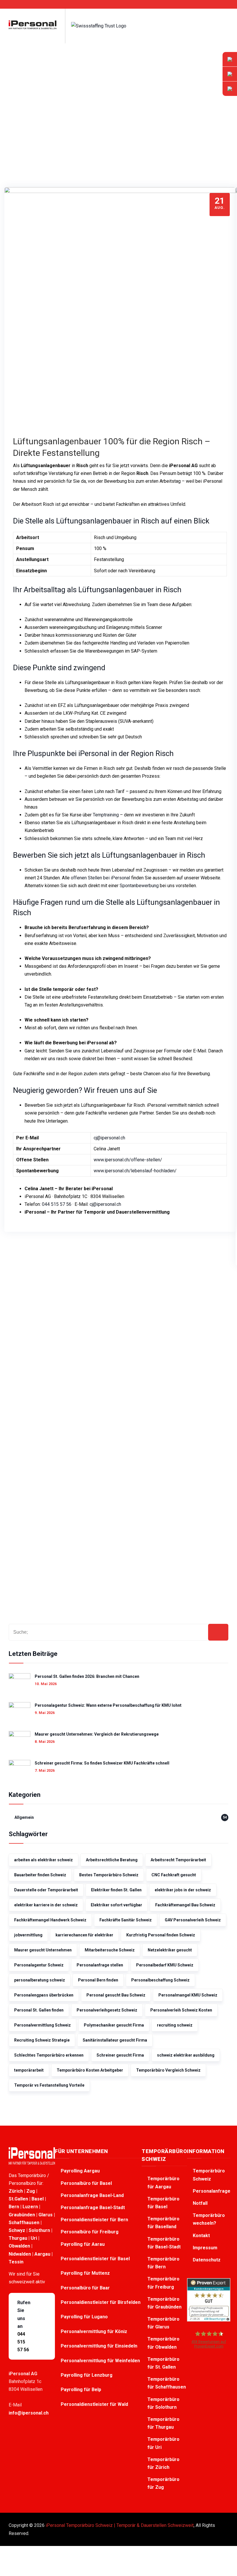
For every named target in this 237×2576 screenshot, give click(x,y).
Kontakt (201, 2236)
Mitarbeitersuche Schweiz (110, 1950)
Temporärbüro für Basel (163, 2203)
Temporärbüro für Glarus (163, 2323)
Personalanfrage (212, 2191)
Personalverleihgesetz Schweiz (107, 2010)
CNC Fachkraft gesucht (174, 1875)
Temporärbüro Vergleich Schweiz (168, 2070)
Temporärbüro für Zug (163, 2483)
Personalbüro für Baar (86, 2288)
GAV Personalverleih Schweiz (193, 1920)
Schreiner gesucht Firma (120, 2055)
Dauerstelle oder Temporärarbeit (46, 1890)
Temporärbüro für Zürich (163, 2463)
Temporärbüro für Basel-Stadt (164, 2243)
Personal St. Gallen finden (39, 2010)
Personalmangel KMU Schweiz (188, 1995)
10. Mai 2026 (46, 1684)
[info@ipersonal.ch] (230, 59)
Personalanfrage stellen (100, 1965)
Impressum (205, 2248)
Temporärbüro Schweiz (209, 2175)
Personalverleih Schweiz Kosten (181, 2010)
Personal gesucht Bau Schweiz (116, 1995)
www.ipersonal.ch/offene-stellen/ (128, 1160)
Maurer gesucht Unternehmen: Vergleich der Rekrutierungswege (97, 1734)
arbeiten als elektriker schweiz (43, 1860)
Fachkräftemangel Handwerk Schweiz (50, 1920)
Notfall (200, 2203)
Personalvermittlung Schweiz (42, 2025)
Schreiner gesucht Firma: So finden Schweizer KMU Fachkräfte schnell (102, 1763)
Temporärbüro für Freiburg (163, 2283)
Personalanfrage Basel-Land (92, 2195)
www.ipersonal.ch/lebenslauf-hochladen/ (135, 1171)
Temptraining (106, 815)
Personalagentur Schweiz (39, 1965)
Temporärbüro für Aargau (163, 2183)
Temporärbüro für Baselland (163, 2223)
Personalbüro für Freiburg (90, 2232)
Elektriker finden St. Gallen (116, 1890)
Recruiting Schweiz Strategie (42, 2040)
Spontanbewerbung (139, 886)
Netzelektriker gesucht (170, 1950)
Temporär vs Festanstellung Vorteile (49, 2085)
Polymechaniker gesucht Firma (114, 2025)
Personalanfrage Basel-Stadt (93, 2208)
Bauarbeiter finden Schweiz (40, 1875)
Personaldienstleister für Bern (94, 2220)
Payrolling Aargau (80, 2171)
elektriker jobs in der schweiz (183, 1890)
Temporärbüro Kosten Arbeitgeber (90, 2070)
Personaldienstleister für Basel (96, 2259)
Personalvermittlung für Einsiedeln (100, 2346)
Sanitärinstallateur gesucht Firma (115, 2040)
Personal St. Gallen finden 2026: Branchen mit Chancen (87, 1676)
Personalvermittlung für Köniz (95, 2331)
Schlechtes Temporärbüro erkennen (49, 2055)
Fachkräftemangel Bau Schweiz (185, 1905)
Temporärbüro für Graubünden (164, 2303)
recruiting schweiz (175, 2025)
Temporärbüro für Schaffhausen (167, 2383)
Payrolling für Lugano (85, 2317)
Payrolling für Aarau (83, 2244)
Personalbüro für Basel (86, 2183)
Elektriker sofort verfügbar (116, 1905)
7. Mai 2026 (45, 1770)
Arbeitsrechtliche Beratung (112, 1860)
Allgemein (24, 1817)
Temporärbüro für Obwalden (163, 2343)
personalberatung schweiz (40, 1980)
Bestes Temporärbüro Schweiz (109, 1875)
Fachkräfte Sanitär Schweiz (126, 1920)
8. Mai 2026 (45, 1742)
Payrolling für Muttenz (86, 2273)
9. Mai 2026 (45, 1713)
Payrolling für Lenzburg (87, 2375)
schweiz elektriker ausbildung (186, 2055)
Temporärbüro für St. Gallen (163, 2363)
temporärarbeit (29, 2070)
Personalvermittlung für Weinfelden (101, 2361)
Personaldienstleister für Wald (95, 2404)
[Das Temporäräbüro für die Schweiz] (33, 26)
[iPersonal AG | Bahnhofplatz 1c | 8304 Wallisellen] (230, 89)
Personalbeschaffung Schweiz (160, 1980)
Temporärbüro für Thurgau (163, 2423)
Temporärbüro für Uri (163, 2443)
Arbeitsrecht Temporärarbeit (178, 1860)
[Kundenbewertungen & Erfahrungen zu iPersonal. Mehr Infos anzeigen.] (209, 2320)
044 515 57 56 (57, 1204)
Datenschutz (207, 2260)
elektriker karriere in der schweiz (46, 1905)
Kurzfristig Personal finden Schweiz (161, 1935)
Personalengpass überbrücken (44, 1995)
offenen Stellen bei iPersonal (100, 878)
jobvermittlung (28, 1935)
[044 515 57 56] (230, 74)
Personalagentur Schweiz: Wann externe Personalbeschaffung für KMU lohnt (108, 1705)
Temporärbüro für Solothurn (163, 2403)
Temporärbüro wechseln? (209, 2219)
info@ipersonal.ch (29, 2413)
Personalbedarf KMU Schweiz (165, 1965)
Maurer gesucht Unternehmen (43, 1950)
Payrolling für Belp (82, 2390)
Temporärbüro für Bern (163, 2263)
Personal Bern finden (98, 1980)
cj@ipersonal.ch (109, 1138)
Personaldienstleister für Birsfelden (101, 2302)
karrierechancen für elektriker (84, 1935)
